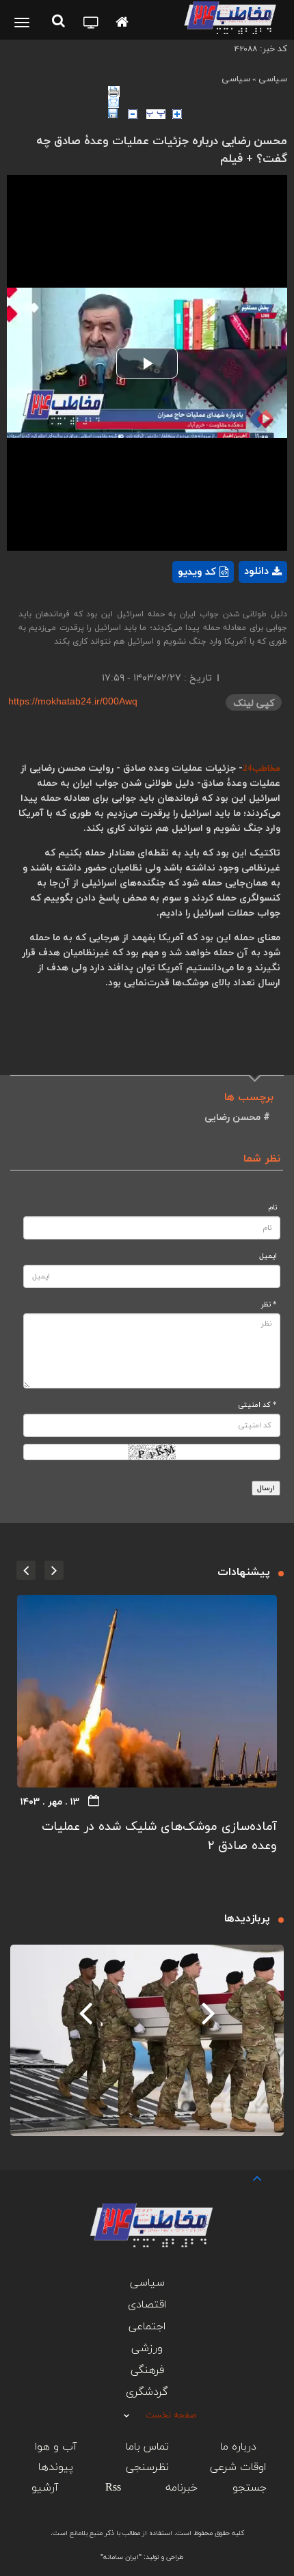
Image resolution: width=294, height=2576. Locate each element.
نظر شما (262, 1159)
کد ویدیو (197, 572)
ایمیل (268, 1256)
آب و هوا (56, 2447)
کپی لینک (254, 703)
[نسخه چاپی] (198, 92)
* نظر (269, 1305)
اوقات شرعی (238, 2467)
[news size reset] (156, 114)
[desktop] (91, 24)
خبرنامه (182, 2488)
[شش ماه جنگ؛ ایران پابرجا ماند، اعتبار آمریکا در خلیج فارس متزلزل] (147, 2040)
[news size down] (133, 114)
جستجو (250, 2488)
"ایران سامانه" (121, 2557)
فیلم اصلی (239, 607)
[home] (122, 23)
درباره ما (238, 2447)
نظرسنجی (147, 2467)
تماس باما (147, 2447)
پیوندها (56, 2467)
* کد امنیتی (257, 1405)
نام (272, 1208)
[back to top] (245, 2177)
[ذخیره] (113, 113)
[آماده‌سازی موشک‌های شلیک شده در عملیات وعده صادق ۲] (147, 1691)
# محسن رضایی (237, 1118)
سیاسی (273, 79)
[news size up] (177, 114)
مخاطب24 (262, 769)
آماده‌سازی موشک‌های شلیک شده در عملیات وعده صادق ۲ (159, 1836)
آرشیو (45, 2488)
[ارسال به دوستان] (198, 102)
